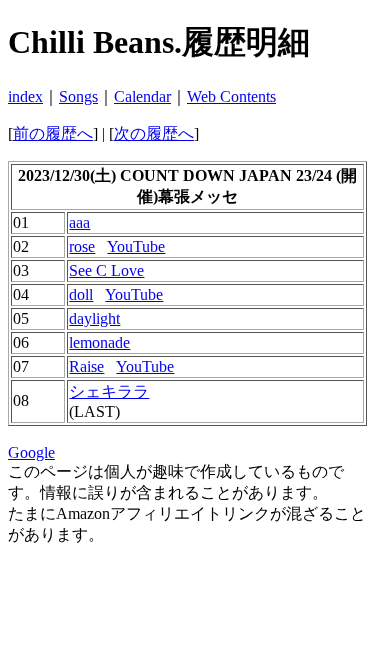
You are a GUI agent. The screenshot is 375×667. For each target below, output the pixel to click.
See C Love (106, 270)
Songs (78, 96)
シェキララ (109, 391)
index (25, 96)
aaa (79, 222)
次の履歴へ (154, 133)
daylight (94, 318)
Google (31, 452)
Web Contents (231, 96)
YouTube (136, 246)
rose (82, 246)
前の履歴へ (53, 133)
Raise (86, 366)
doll (81, 294)
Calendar (142, 96)
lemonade (99, 342)
